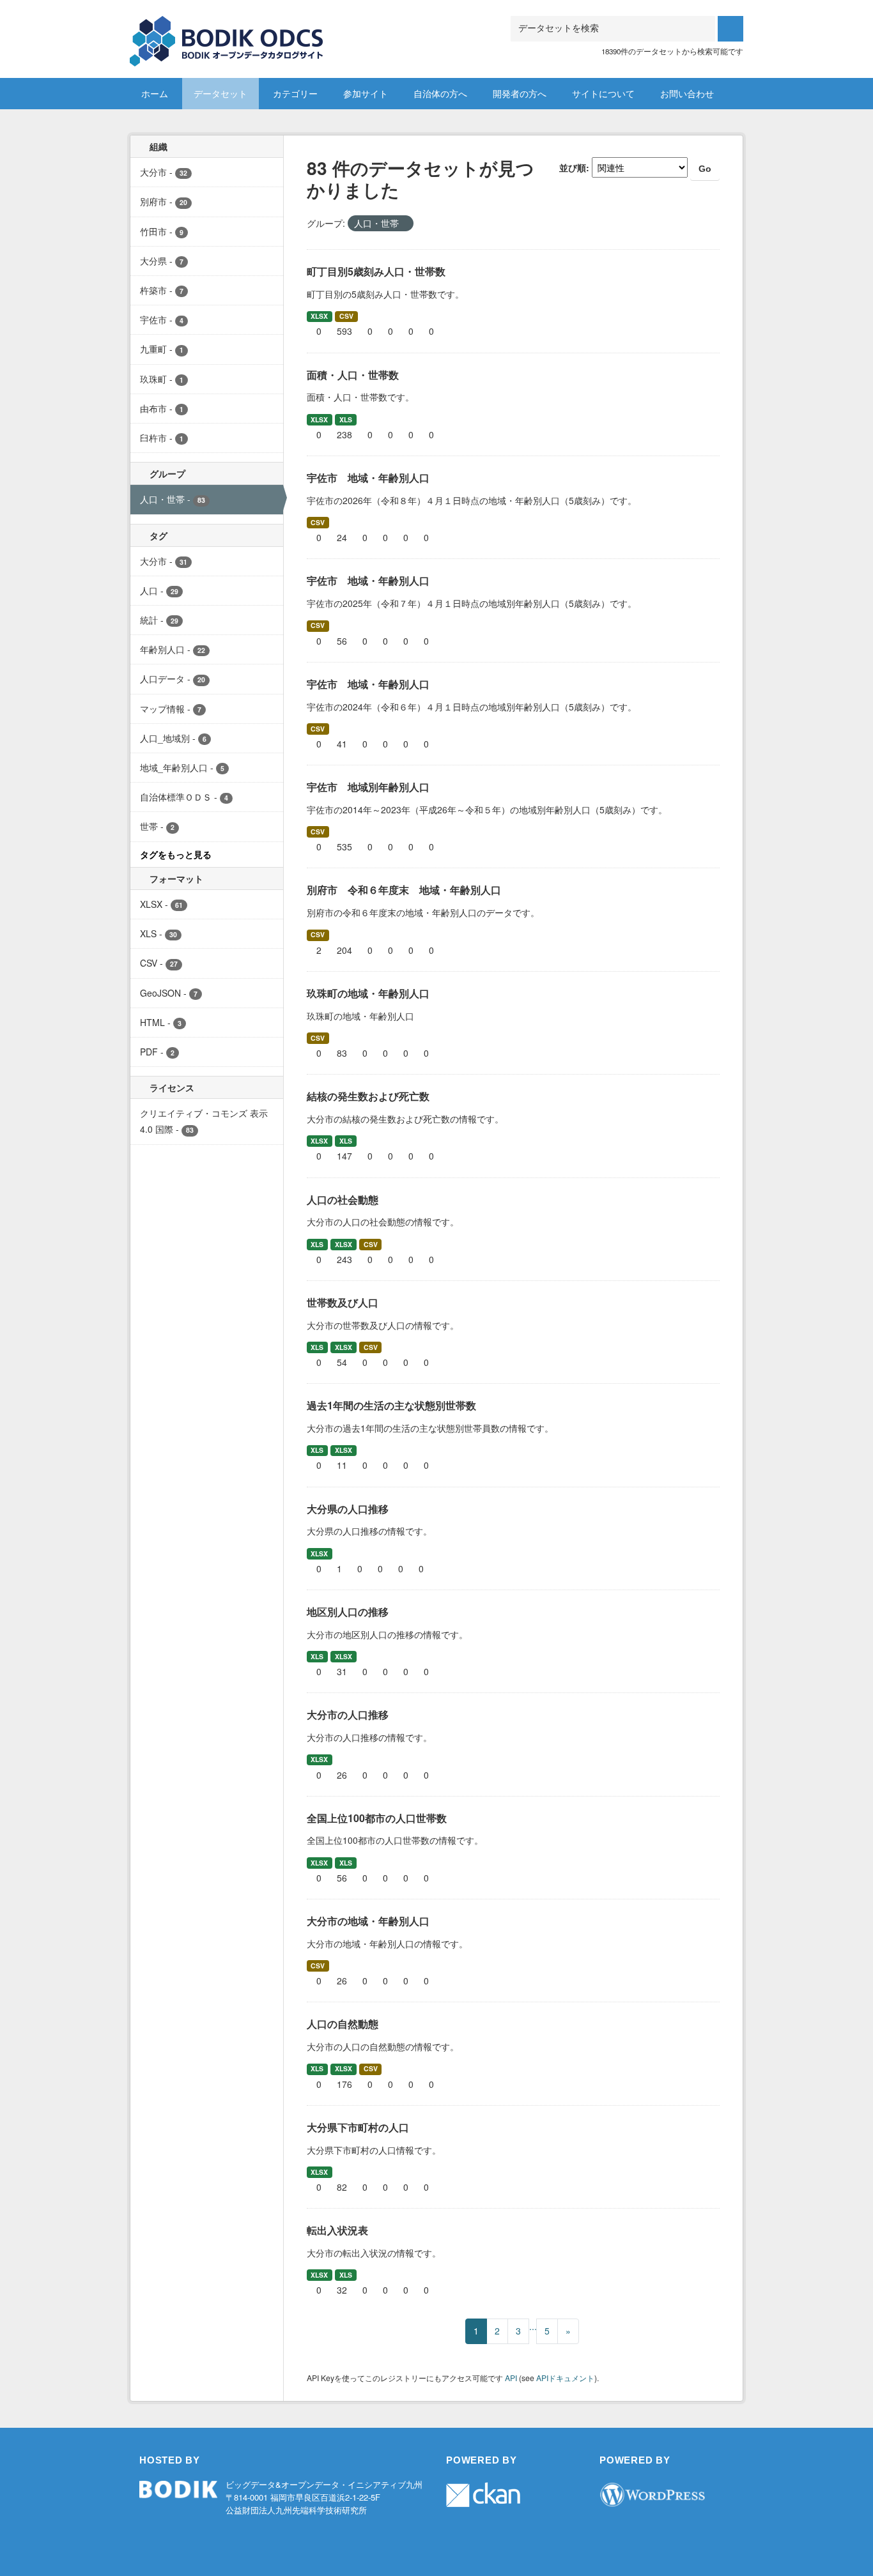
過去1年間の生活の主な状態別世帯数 (391, 1405)
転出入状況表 (337, 2230)
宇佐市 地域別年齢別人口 (368, 787)
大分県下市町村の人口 (358, 2127)
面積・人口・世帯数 (353, 375)
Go (705, 169)
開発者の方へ (520, 93)
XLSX (319, 316)
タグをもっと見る (176, 854)
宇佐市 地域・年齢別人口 (368, 478)
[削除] (404, 224)
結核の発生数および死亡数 (368, 1096)
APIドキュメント (565, 2378)
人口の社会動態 (343, 1200)
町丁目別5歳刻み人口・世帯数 (376, 271)
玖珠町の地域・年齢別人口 (368, 993)
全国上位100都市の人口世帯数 (377, 1818)
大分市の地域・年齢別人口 (368, 1921)
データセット (220, 93)
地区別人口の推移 (348, 1612)
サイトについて (603, 93)
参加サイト (366, 93)
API (511, 2378)
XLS (346, 419)
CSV (346, 316)
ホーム (155, 93)
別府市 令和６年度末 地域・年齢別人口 (404, 890)
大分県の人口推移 (348, 1509)
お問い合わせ (687, 93)
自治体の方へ (440, 93)
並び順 (573, 167)
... (533, 2326)
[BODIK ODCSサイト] (227, 32)
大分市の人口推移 (348, 1714)
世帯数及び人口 (343, 1302)
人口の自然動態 (343, 2024)
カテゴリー (295, 93)
